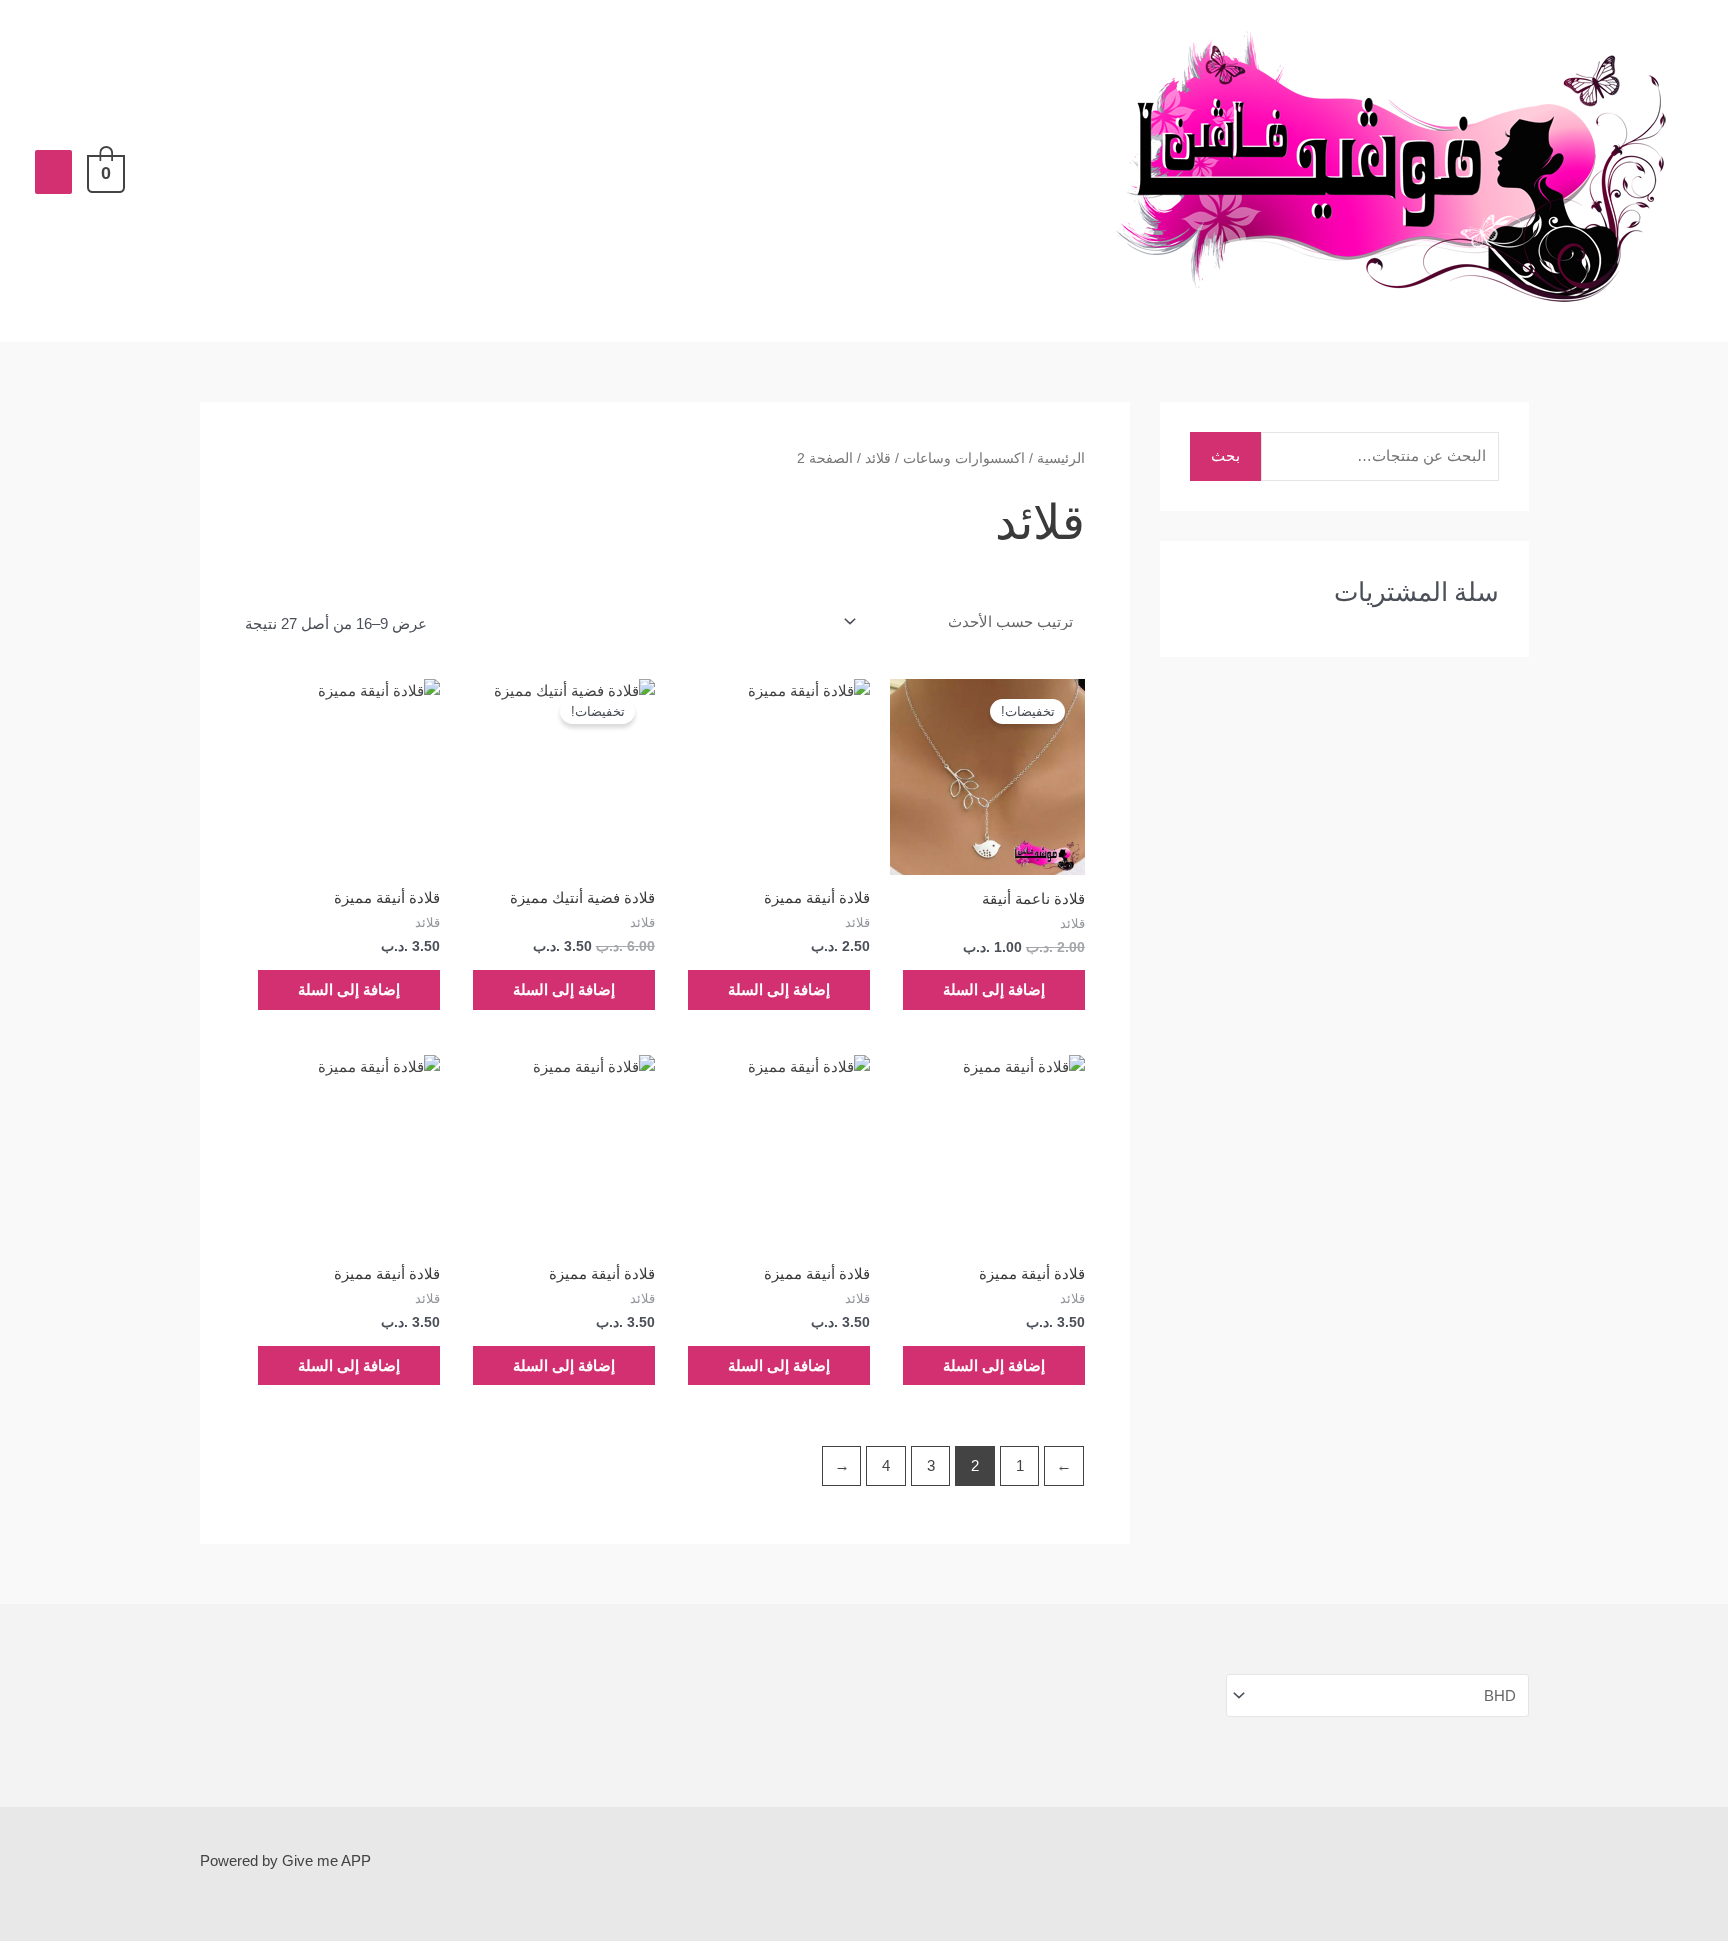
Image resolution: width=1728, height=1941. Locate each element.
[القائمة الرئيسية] (53, 172)
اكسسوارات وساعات (964, 458)
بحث (1225, 455)
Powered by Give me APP (285, 1860)
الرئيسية (1061, 458)
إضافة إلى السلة (994, 989)
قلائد (878, 458)
